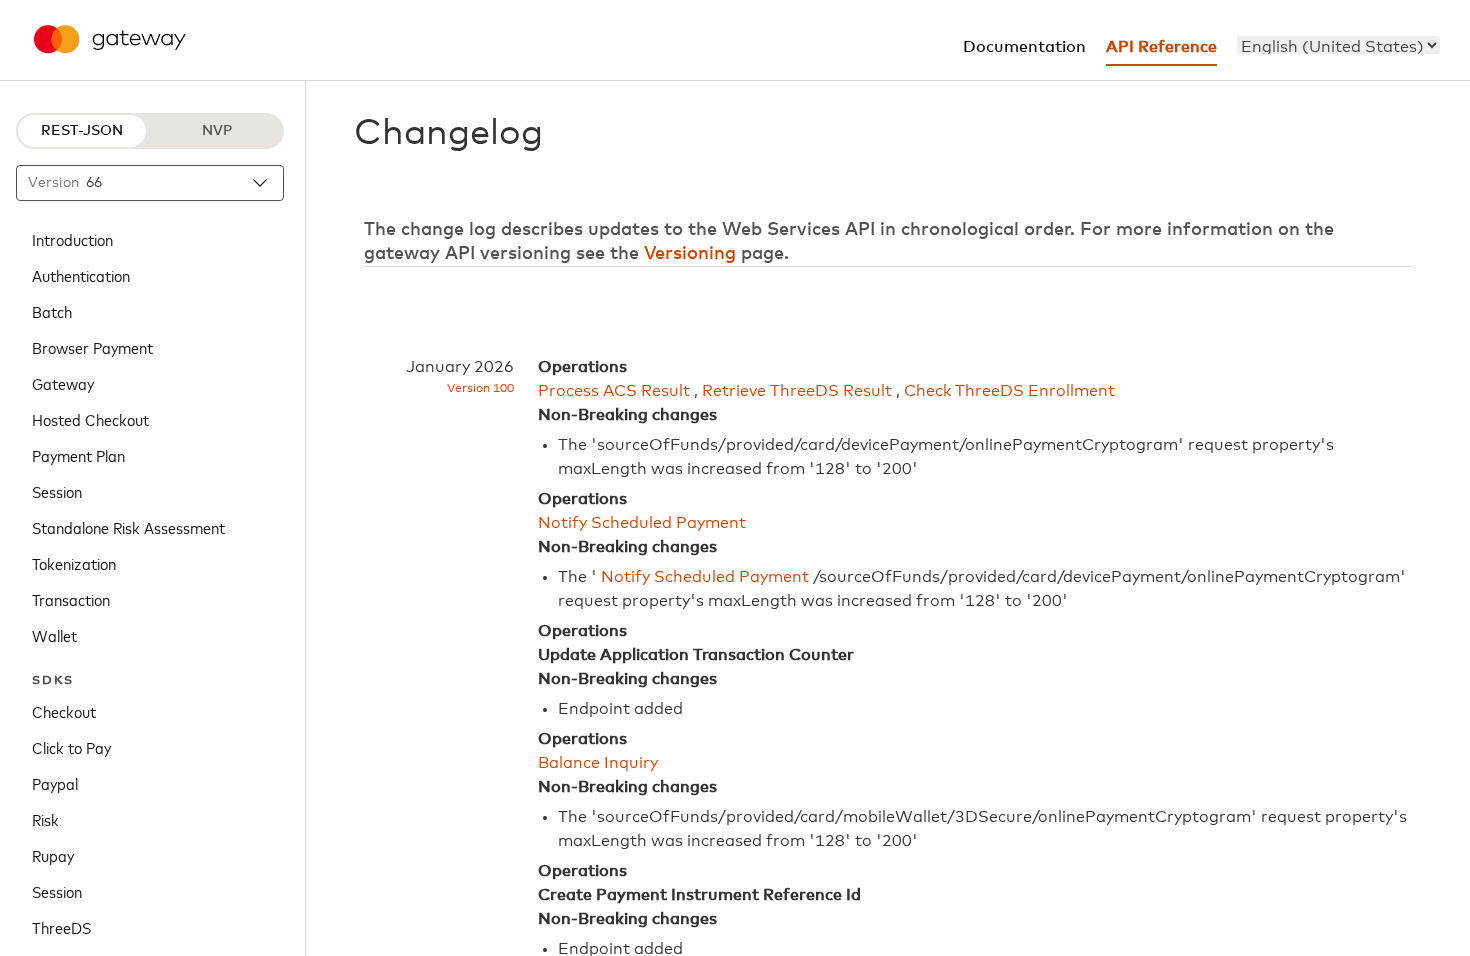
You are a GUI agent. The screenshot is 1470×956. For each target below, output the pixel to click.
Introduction (72, 239)
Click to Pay (71, 747)
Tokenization (74, 563)
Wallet (54, 635)
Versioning (690, 254)
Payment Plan (78, 455)
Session (57, 491)
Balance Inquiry (598, 763)
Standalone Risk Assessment (128, 527)
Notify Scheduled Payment (642, 523)
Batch (52, 311)
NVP (217, 131)
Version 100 (480, 389)
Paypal (55, 783)
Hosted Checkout (90, 419)
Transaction (71, 599)
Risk (45, 819)
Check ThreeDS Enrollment (1009, 391)
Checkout (64, 711)
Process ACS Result (614, 391)
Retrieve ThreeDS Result (797, 391)
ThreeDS (61, 927)
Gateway (63, 383)
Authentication (81, 275)
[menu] (1338, 45)
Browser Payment (92, 347)
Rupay (53, 855)
